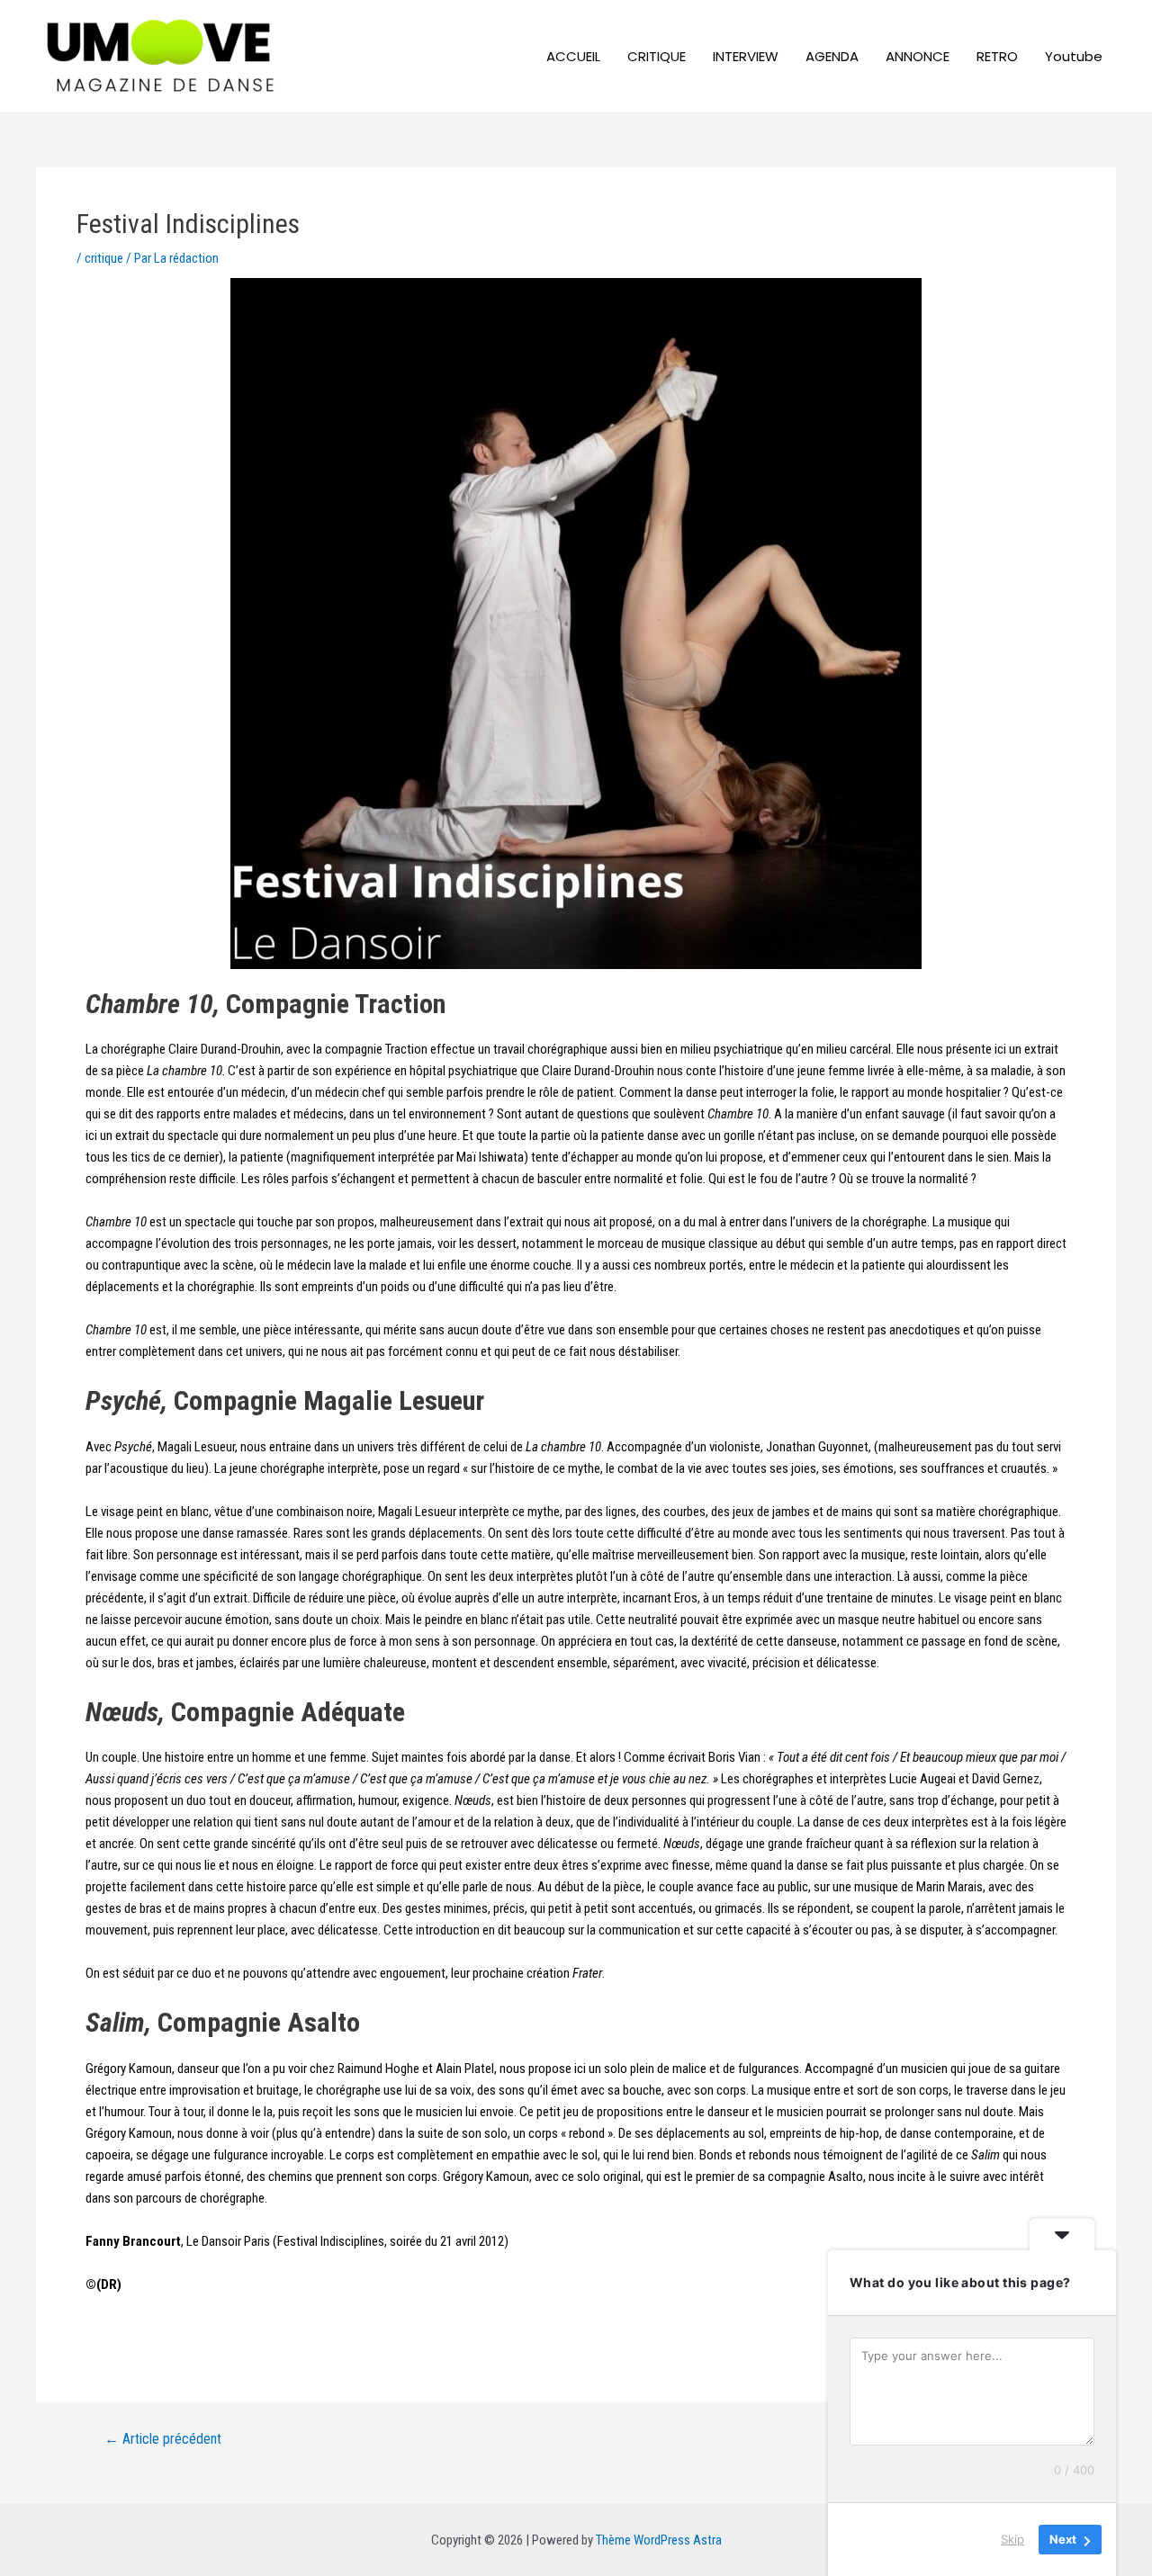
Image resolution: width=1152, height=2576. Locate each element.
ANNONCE (918, 56)
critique (104, 258)
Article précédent (163, 2439)
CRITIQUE (657, 56)
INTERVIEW (746, 56)
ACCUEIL (573, 56)
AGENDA (832, 56)
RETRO (997, 56)
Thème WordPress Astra (659, 2540)
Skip (1012, 2539)
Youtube (1074, 56)
